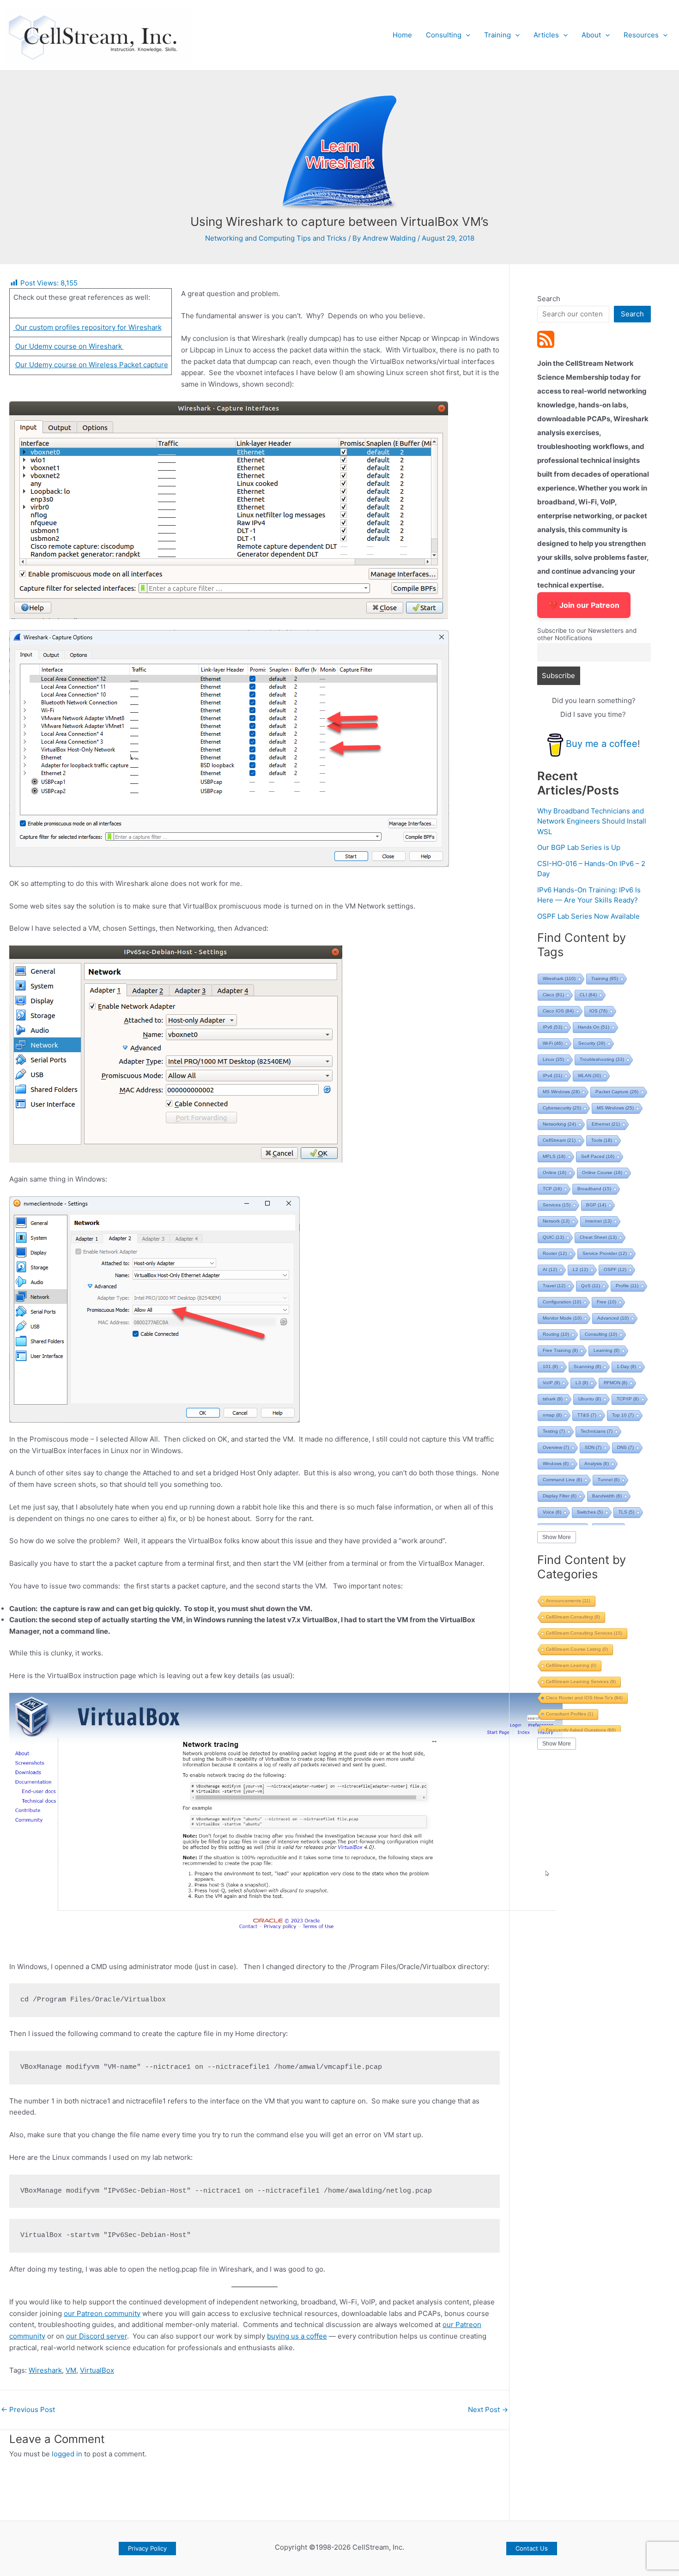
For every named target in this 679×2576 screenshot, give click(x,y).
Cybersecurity (562, 1108)
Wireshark (45, 2370)
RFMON (615, 1383)
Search (549, 299)
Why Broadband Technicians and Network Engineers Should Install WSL (592, 821)
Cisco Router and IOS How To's (584, 1698)
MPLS (554, 1156)
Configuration (562, 1302)
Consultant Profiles (570, 1714)
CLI (588, 995)
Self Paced (598, 1156)
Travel (554, 1286)
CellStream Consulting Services (584, 1633)
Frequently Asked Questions (581, 1730)
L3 (582, 1383)
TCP (552, 1189)
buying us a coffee (297, 2336)
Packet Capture (617, 1092)
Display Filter (560, 1496)
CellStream (559, 1140)
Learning (606, 1350)
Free (606, 1302)
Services (557, 1205)
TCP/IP (628, 1399)
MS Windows (561, 1092)
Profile (627, 1286)
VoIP (551, 1383)
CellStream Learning (571, 1665)
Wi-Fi (553, 1043)
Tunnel (609, 1480)
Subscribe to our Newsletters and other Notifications (587, 634)
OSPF (615, 1270)
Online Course (602, 1173)
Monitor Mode (562, 1318)
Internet (598, 1221)
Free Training (560, 1350)
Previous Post (28, 2409)
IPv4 (552, 1076)
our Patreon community (102, 2313)
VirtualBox (97, 2370)
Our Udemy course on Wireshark (70, 346)
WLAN (589, 1076)
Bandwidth (607, 1496)
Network (556, 1221)
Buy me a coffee (602, 744)
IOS (598, 1011)
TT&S (587, 1415)
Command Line (562, 1480)
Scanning (587, 1367)
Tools (602, 1140)
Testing (554, 1431)
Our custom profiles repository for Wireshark (88, 327)
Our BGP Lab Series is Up (579, 847)
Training (497, 35)
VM (71, 2370)
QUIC (553, 1237)
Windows (556, 1464)
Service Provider (605, 1253)
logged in (67, 2454)
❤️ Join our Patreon (584, 605)
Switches (590, 1512)
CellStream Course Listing (577, 1649)
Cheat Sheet (598, 1237)
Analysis (597, 1464)
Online (555, 1173)
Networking (559, 1124)
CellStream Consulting (573, 1617)
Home (402, 35)
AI (550, 1270)
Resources (641, 35)
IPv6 (552, 1027)
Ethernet (606, 1124)
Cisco (553, 995)
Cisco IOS (558, 1011)
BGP (596, 1205)
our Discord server (97, 2336)
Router (555, 1253)
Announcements (568, 1601)
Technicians (597, 1431)
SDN (593, 1447)
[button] (466, 35)
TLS (626, 1512)
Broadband (594, 1189)
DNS (625, 1447)
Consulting (444, 35)
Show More (557, 1537)
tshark (553, 1399)
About (591, 35)
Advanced (613, 1318)
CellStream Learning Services (581, 1682)
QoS (591, 1286)
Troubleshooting (602, 1059)
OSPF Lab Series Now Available (588, 916)
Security (592, 1043)
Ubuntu (590, 1399)
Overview (556, 1447)
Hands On (594, 1027)
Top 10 (623, 1415)
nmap (552, 1415)
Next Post (488, 2409)
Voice (552, 1512)
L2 (580, 1270)
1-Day (626, 1367)
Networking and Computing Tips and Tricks (276, 238)
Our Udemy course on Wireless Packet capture (92, 365)
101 (550, 1367)
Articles (546, 35)
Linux (553, 1059)
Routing (556, 1334)
